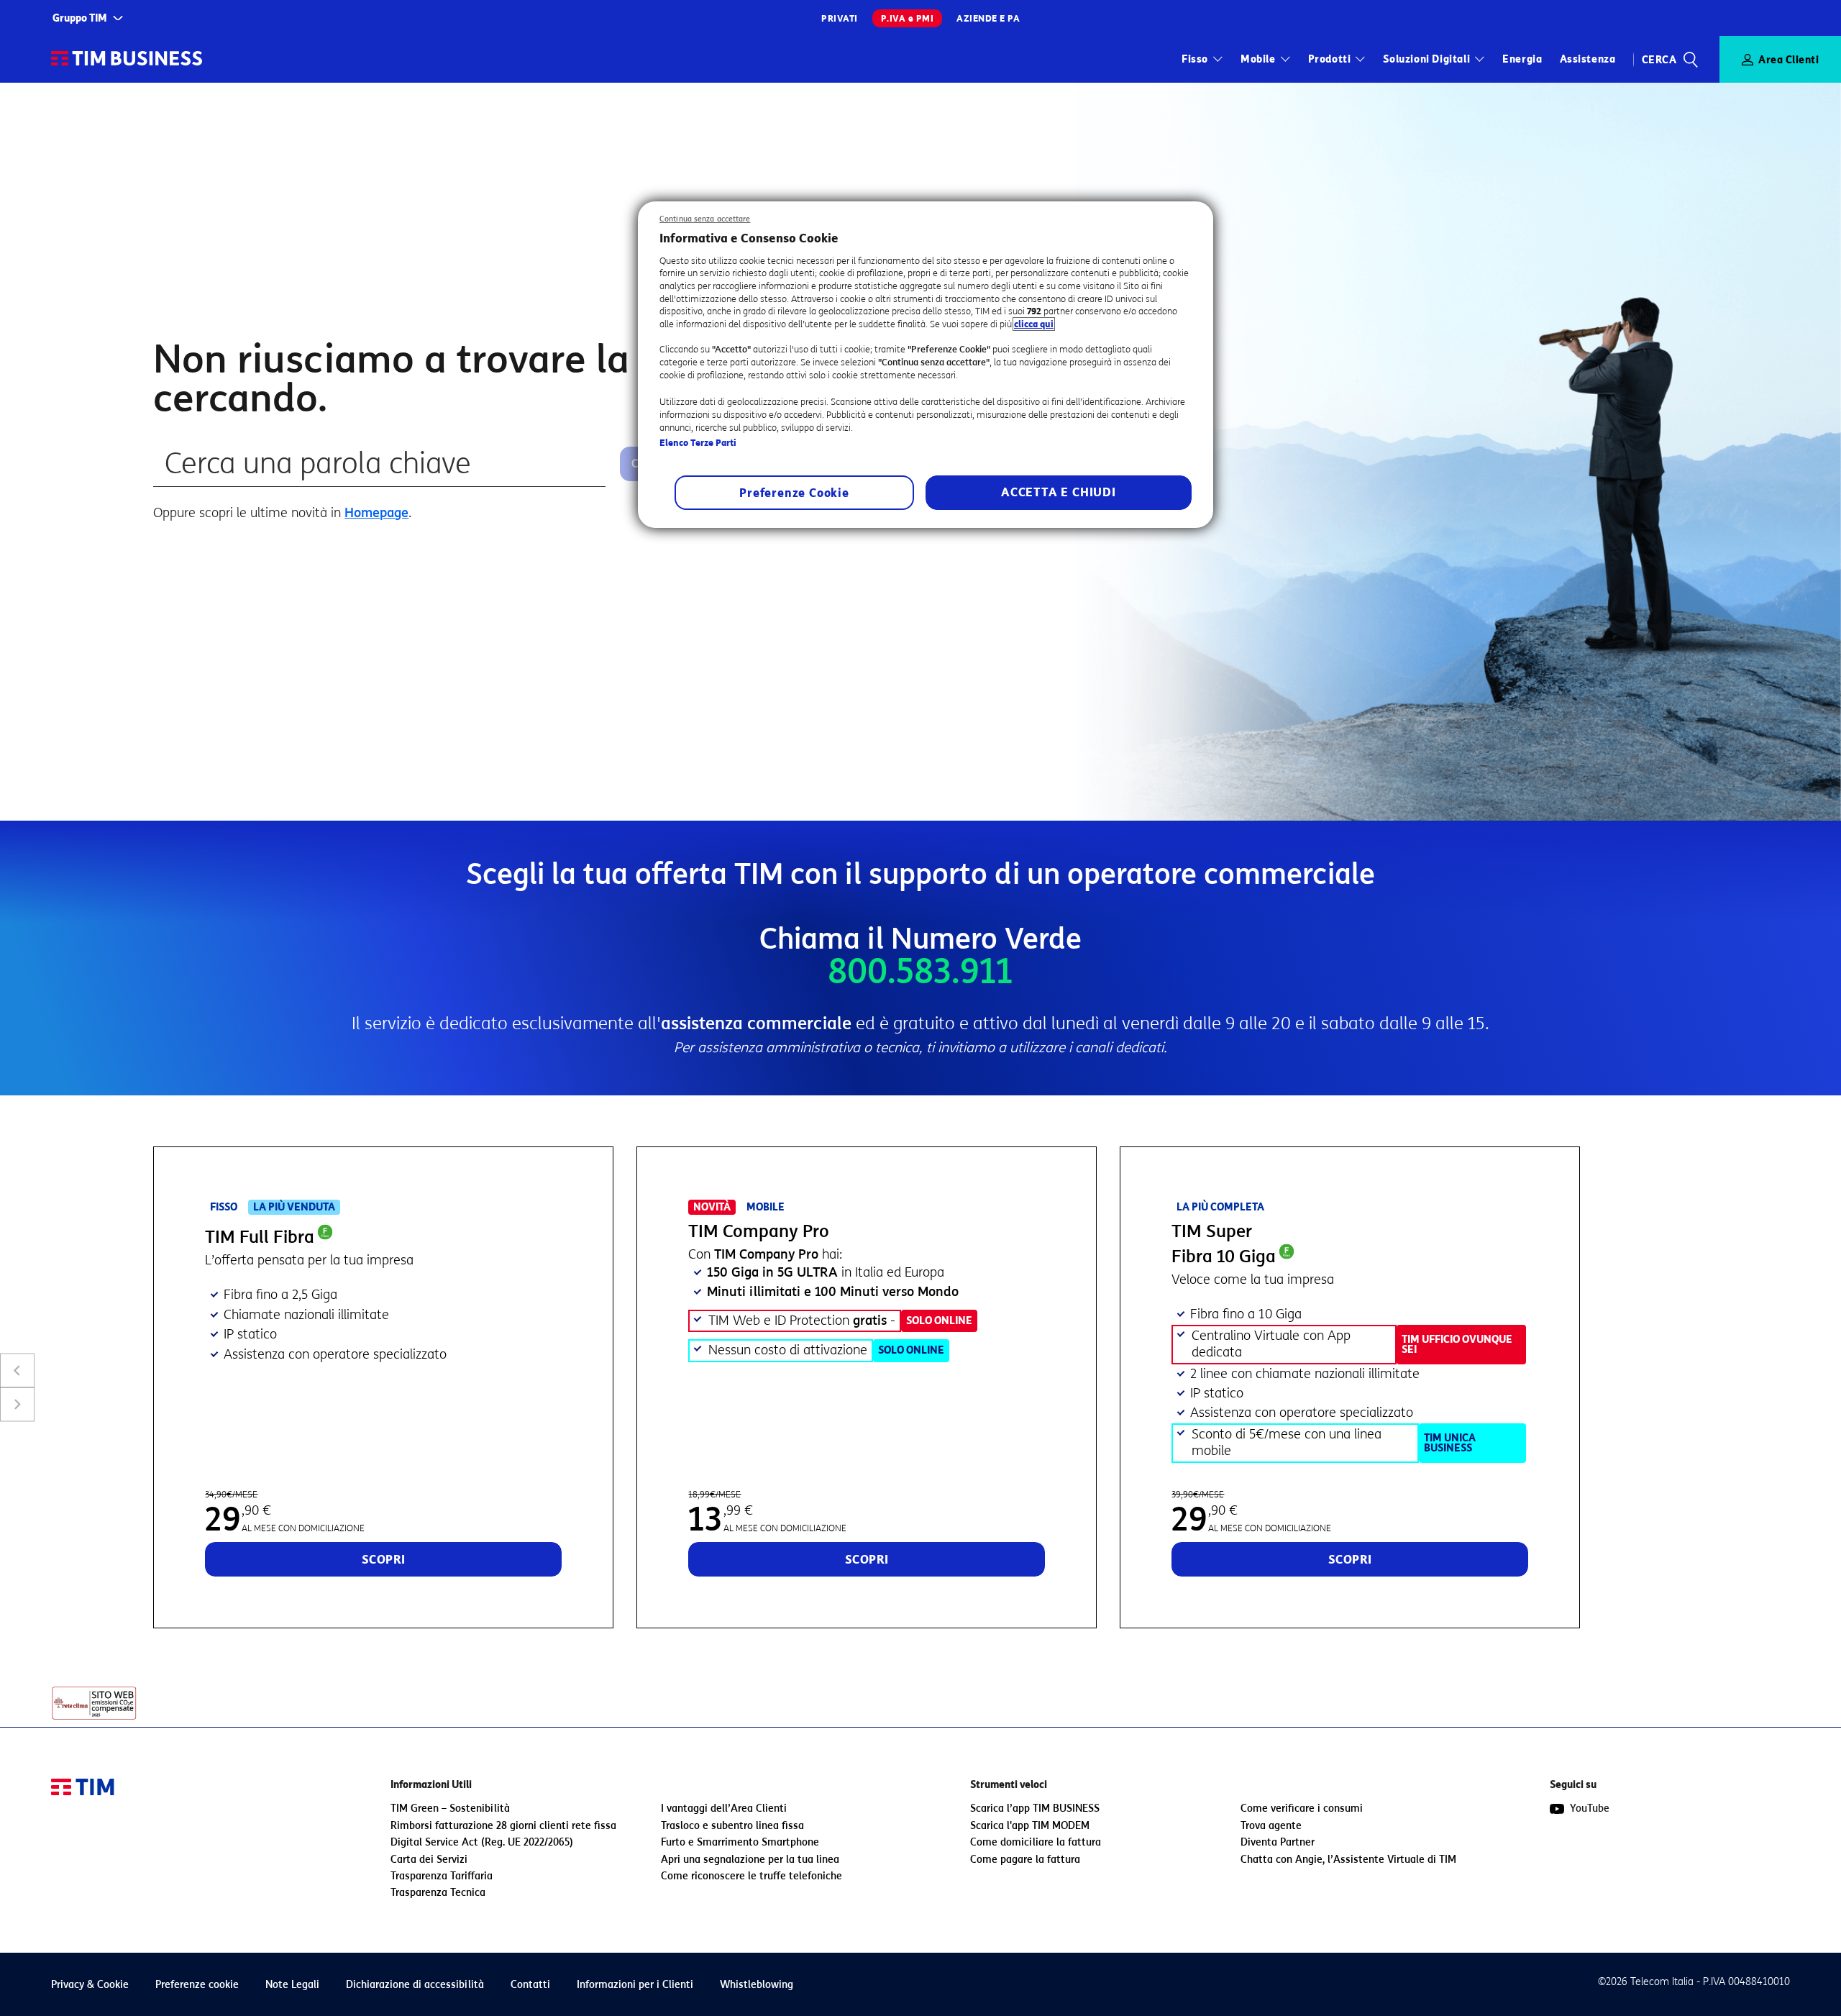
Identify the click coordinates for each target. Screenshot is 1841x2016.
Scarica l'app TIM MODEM (1030, 1826)
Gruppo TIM (80, 18)
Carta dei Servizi (429, 1860)
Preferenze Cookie (794, 493)
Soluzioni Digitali (1426, 59)
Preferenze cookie (197, 1985)
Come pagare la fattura (1025, 1860)
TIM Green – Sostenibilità (450, 1809)
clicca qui (1034, 324)
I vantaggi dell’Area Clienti (724, 1809)
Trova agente (1271, 1826)
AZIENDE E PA (988, 18)
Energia (1522, 59)
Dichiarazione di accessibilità (415, 1985)
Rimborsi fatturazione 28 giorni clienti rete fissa (503, 1826)
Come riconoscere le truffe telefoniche (752, 1876)
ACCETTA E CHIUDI (1059, 492)
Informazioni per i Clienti (635, 1985)
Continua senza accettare (705, 219)
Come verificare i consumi (1302, 1809)
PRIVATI (840, 18)
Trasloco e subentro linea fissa (732, 1826)
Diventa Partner (1278, 1842)
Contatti (530, 1985)
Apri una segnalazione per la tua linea (750, 1860)
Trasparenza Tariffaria (442, 1876)
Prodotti (1330, 59)
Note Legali (292, 1985)
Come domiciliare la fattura (1036, 1842)
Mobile (1258, 59)
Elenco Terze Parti (698, 443)
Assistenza (1588, 59)
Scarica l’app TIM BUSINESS (1035, 1809)
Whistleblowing (757, 1985)
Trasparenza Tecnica (438, 1893)
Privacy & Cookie (90, 1985)
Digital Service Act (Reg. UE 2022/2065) (482, 1842)
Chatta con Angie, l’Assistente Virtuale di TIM (1348, 1860)
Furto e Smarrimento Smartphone (740, 1842)
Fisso (1195, 59)
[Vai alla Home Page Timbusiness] (127, 59)
